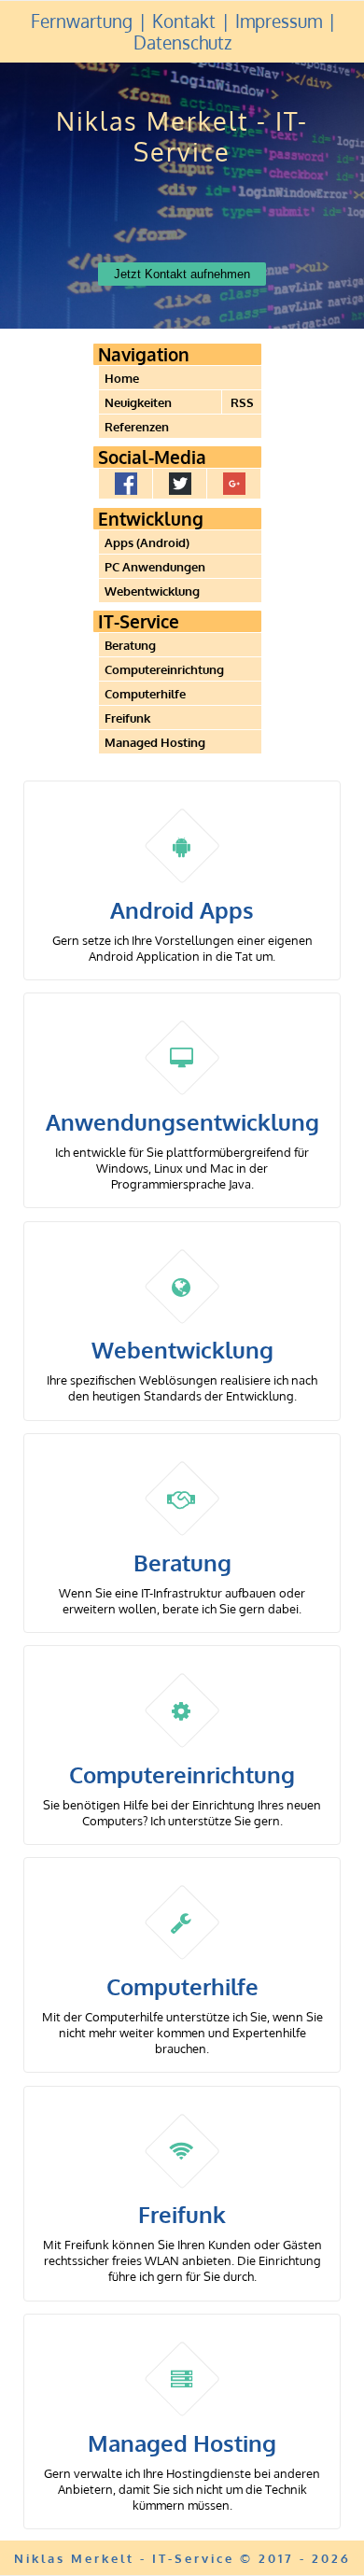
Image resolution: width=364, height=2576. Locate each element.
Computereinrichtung (164, 669)
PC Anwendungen (155, 566)
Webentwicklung (152, 591)
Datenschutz (182, 42)
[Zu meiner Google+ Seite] (234, 484)
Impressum (279, 21)
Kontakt (184, 21)
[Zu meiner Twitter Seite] (180, 484)
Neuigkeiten (138, 402)
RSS (242, 402)
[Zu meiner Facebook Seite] (126, 484)
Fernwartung (82, 21)
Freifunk (127, 718)
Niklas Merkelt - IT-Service (182, 136)
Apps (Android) (147, 542)
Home (122, 378)
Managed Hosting (155, 742)
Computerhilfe (145, 693)
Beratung (130, 645)
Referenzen (137, 426)
